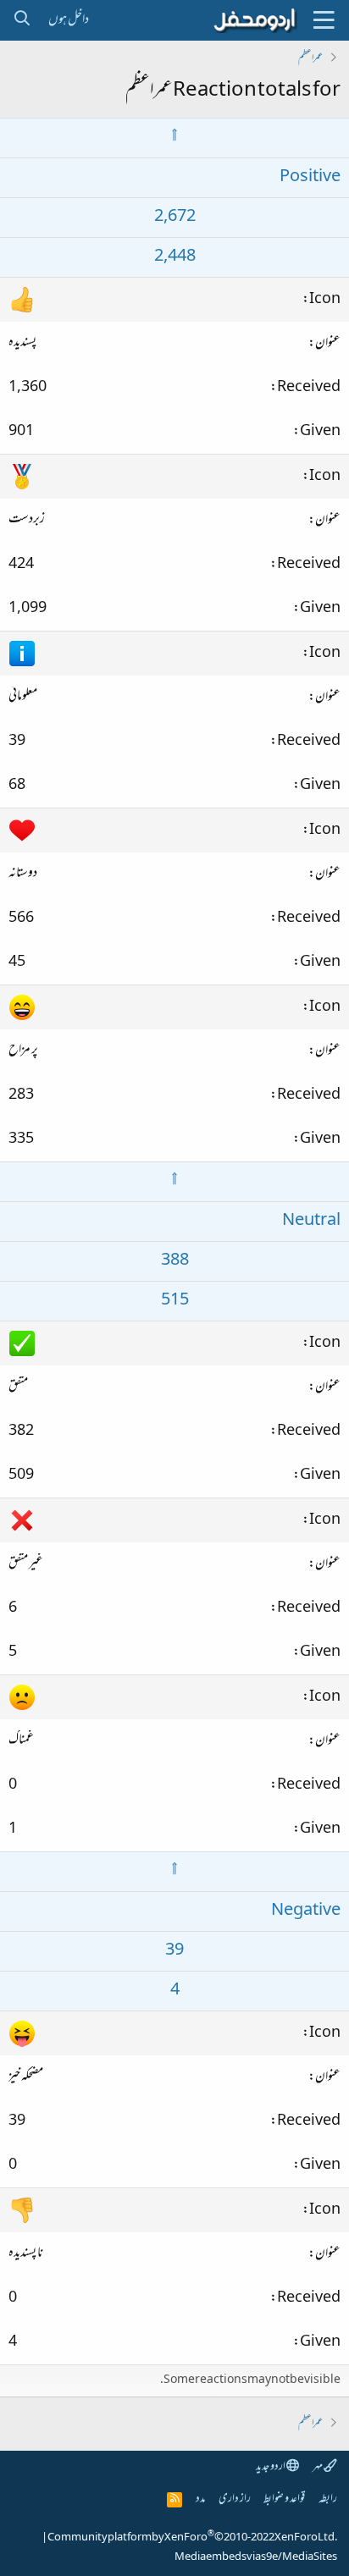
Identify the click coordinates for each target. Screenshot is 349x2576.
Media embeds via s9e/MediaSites (256, 2557)
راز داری (235, 2499)
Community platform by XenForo (192, 2538)
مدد (200, 2499)
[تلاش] (22, 20)
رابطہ (328, 2499)
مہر (318, 2467)
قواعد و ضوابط (284, 2499)
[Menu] (324, 20)
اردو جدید (271, 2467)
